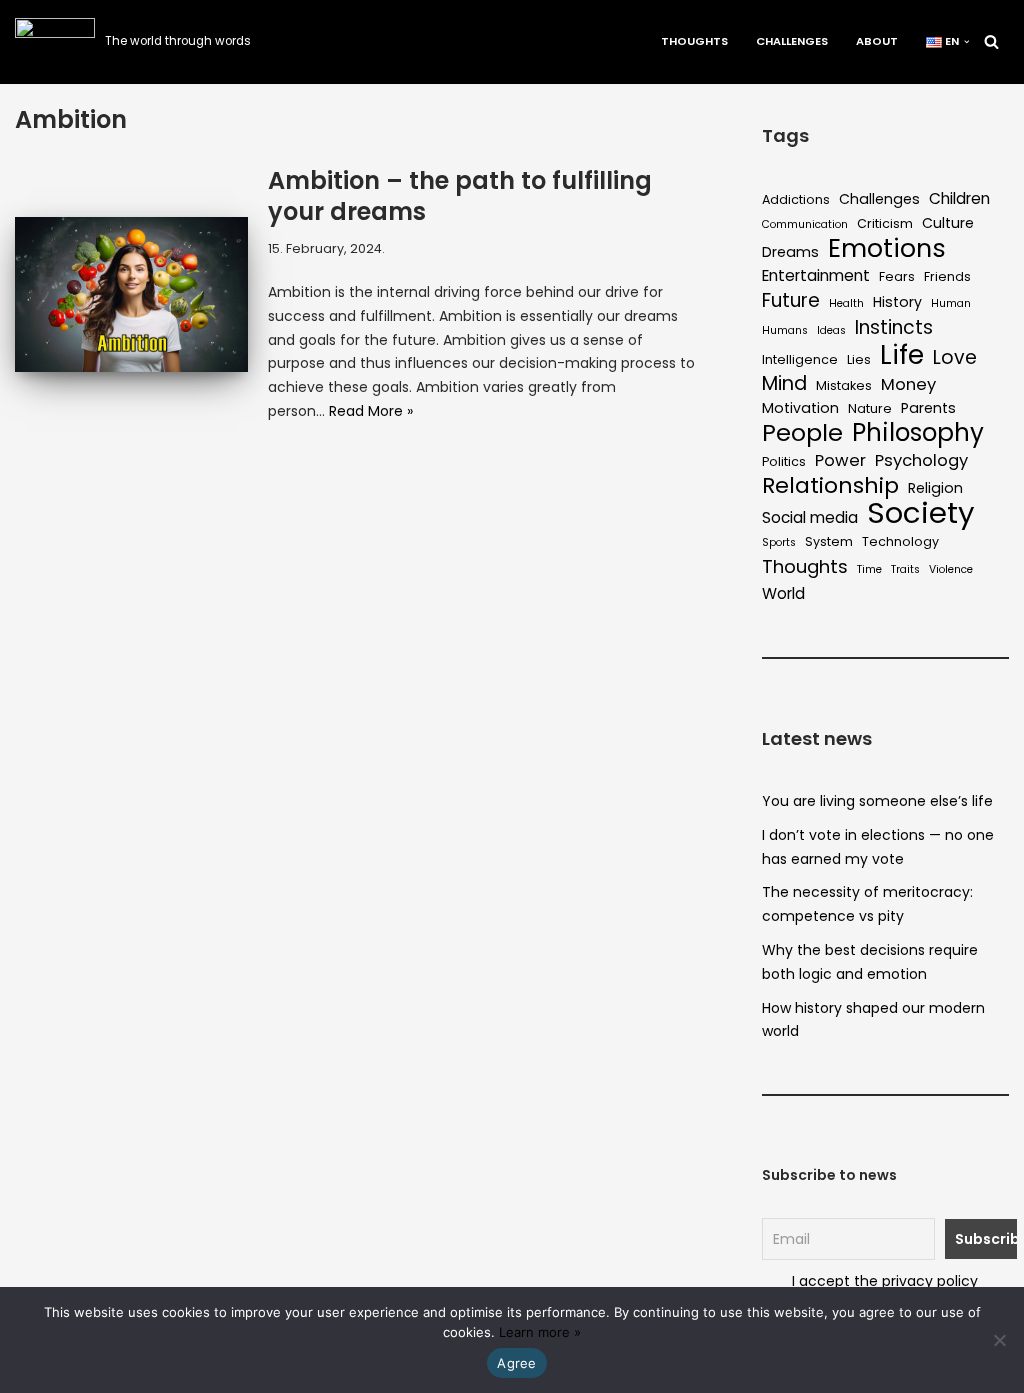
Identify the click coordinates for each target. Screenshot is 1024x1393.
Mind (784, 384)
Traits (905, 569)
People (802, 433)
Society (921, 513)
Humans (785, 330)
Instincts (894, 328)
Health (846, 303)
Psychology (921, 460)
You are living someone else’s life (877, 801)
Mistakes (844, 385)
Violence (951, 569)
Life (902, 355)
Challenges (792, 41)
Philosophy (918, 433)
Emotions (887, 249)
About (877, 41)
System (829, 541)
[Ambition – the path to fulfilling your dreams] (131, 295)
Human (951, 303)
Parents (928, 408)
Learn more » (540, 1332)
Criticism (885, 223)
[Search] (991, 41)
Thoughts (694, 41)
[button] (967, 42)
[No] (999, 1340)
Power (840, 460)
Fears (897, 276)
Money (908, 384)
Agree (516, 1363)
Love (955, 358)
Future (791, 301)
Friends (947, 276)
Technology (900, 541)
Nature (870, 408)
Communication (805, 224)
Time (869, 569)
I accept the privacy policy (885, 1281)
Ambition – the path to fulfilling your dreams (460, 196)
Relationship (830, 486)
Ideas (831, 330)
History (897, 302)
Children (959, 198)
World (783, 593)
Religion (935, 488)
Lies (859, 359)
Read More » (371, 411)
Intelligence (800, 359)
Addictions (796, 199)
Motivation (800, 408)
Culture (948, 223)
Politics (784, 461)
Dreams (790, 252)
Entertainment (816, 275)
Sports (779, 542)
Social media (810, 517)
